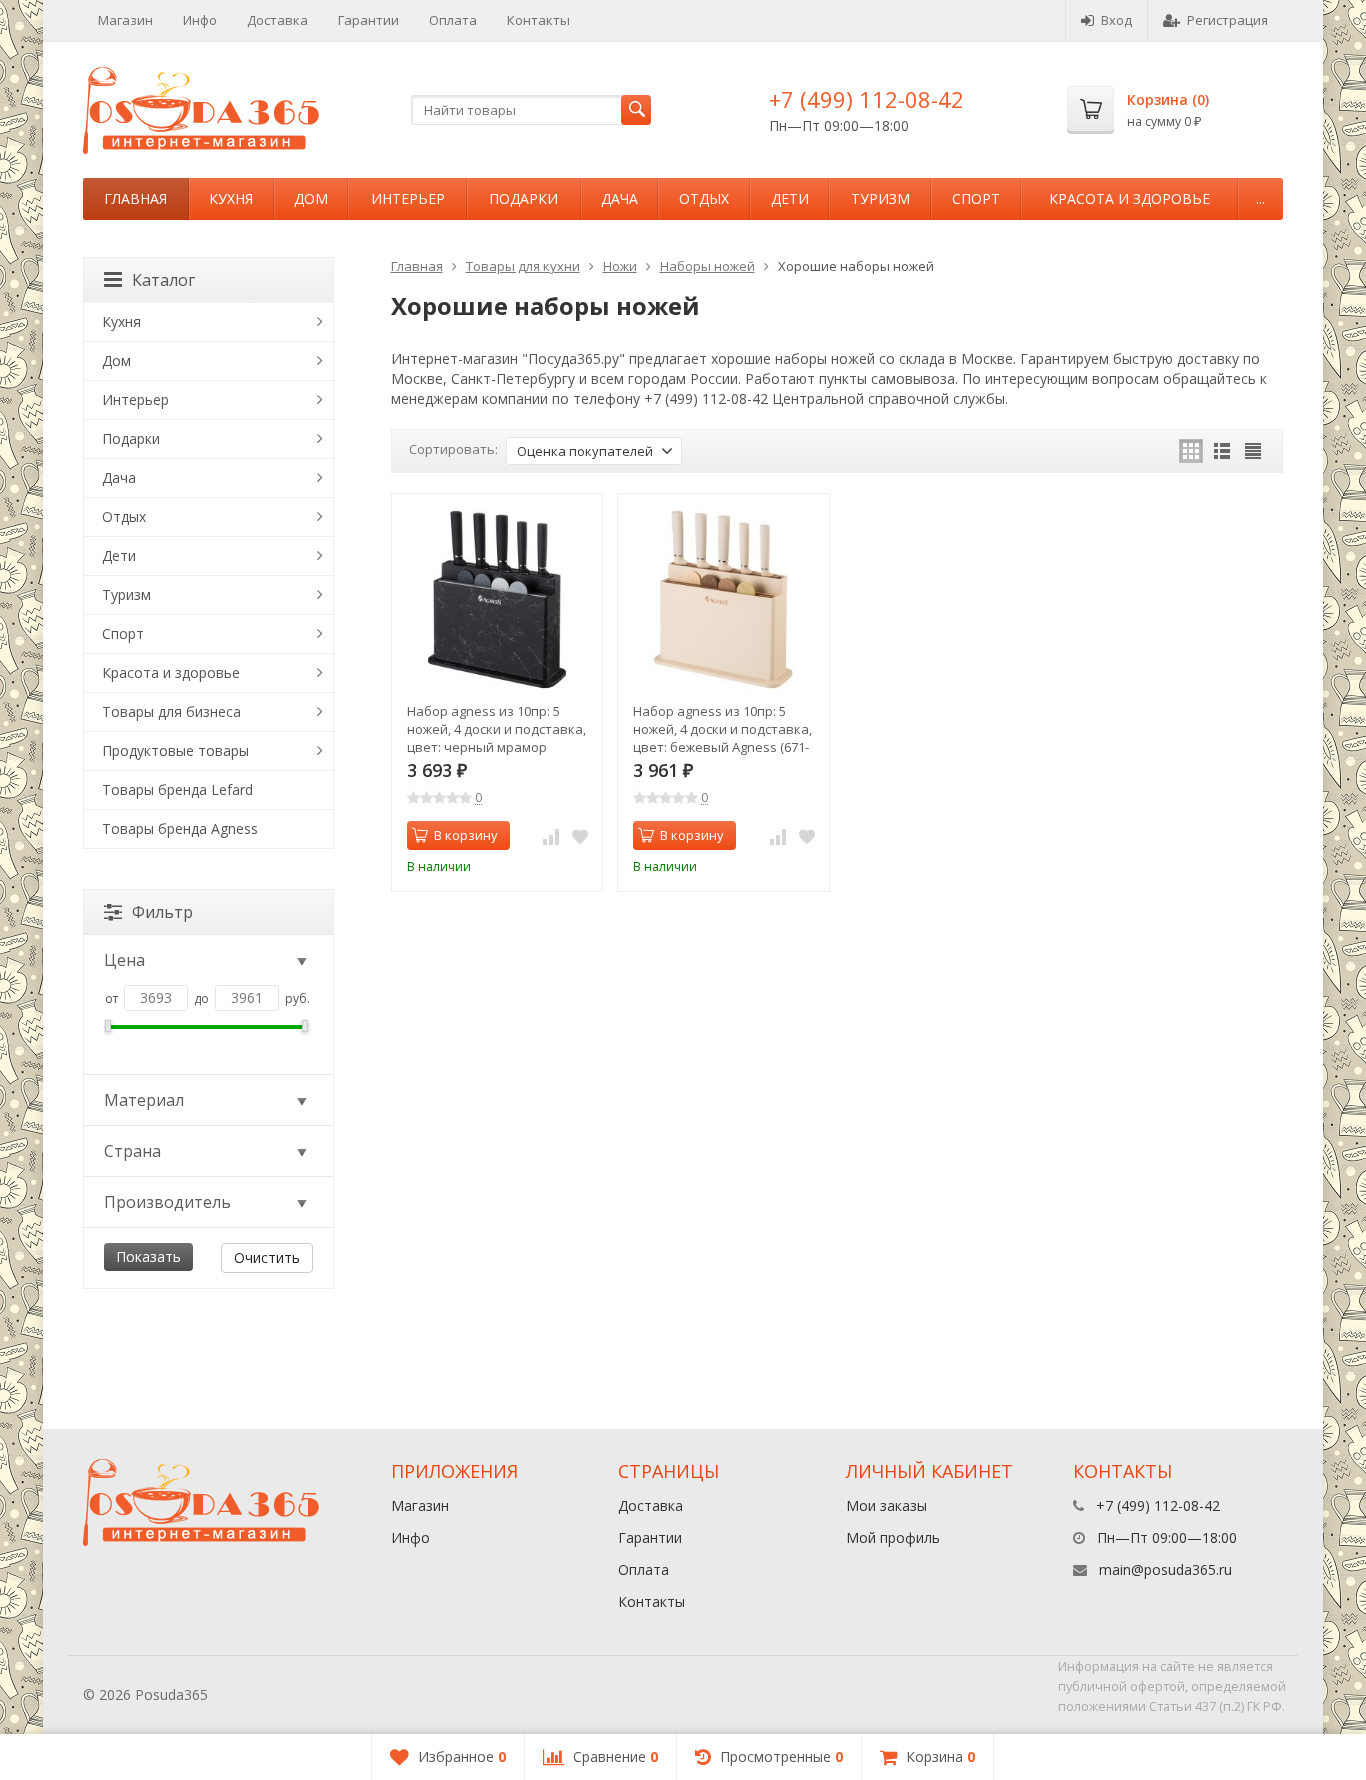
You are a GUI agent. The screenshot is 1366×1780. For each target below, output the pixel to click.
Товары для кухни (523, 266)
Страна (132, 1151)
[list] (1222, 451)
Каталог (163, 280)
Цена (124, 960)
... (1260, 198)
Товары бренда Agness (180, 828)
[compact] (1253, 451)
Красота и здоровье (1129, 198)
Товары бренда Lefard (177, 789)
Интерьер (408, 198)
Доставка (277, 20)
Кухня (231, 198)
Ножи (620, 266)
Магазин (125, 20)
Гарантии (368, 20)
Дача (619, 198)
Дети (790, 198)
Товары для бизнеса (171, 711)
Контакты (538, 20)
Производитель (167, 1202)
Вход (1116, 20)
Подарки (523, 198)
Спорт (976, 198)
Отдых (704, 198)
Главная (135, 198)
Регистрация (1227, 20)
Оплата (453, 20)
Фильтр (162, 912)
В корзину (466, 835)
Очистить (267, 1257)
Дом (311, 198)
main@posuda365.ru (1165, 1569)
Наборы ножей (707, 266)
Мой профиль (893, 1537)
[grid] (1191, 451)
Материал (144, 1100)
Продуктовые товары (175, 750)
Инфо (200, 20)
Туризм (880, 198)
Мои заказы (886, 1505)
